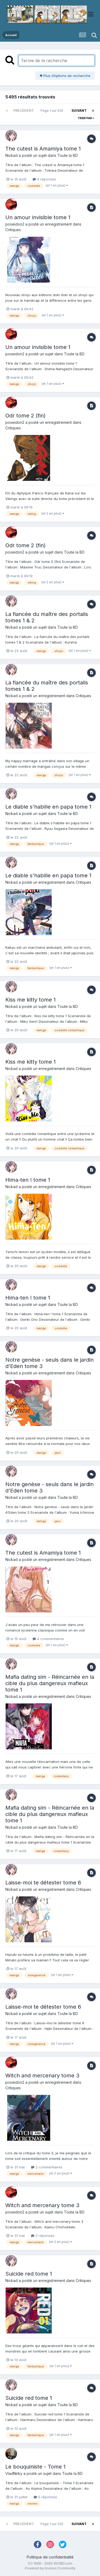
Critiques (13, 230)
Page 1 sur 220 (53, 111)
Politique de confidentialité (50, 2557)
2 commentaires (48, 2167)
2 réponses (44, 2236)
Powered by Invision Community (50, 2568)
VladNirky (14, 2473)
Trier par (85, 118)
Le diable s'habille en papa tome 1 (48, 807)
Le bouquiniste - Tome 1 (35, 2467)
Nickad (11, 155)
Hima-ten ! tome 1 (28, 1180)
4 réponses (46, 179)
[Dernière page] (93, 111)
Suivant (79, 111)
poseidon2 (15, 224)
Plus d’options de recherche (66, 76)
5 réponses (47, 2497)
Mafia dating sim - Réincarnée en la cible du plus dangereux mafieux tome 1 (50, 1683)
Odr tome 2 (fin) (25, 416)
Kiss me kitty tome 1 (31, 1000)
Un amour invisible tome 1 (38, 217)
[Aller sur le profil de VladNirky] (11, 2454)
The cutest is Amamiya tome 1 (43, 149)
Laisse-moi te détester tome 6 (43, 1883)
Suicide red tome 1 (29, 2274)
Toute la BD (68, 155)
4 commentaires (50, 1639)
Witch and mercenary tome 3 (42, 2076)
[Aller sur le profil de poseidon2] (11, 204)
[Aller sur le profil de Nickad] (11, 136)
